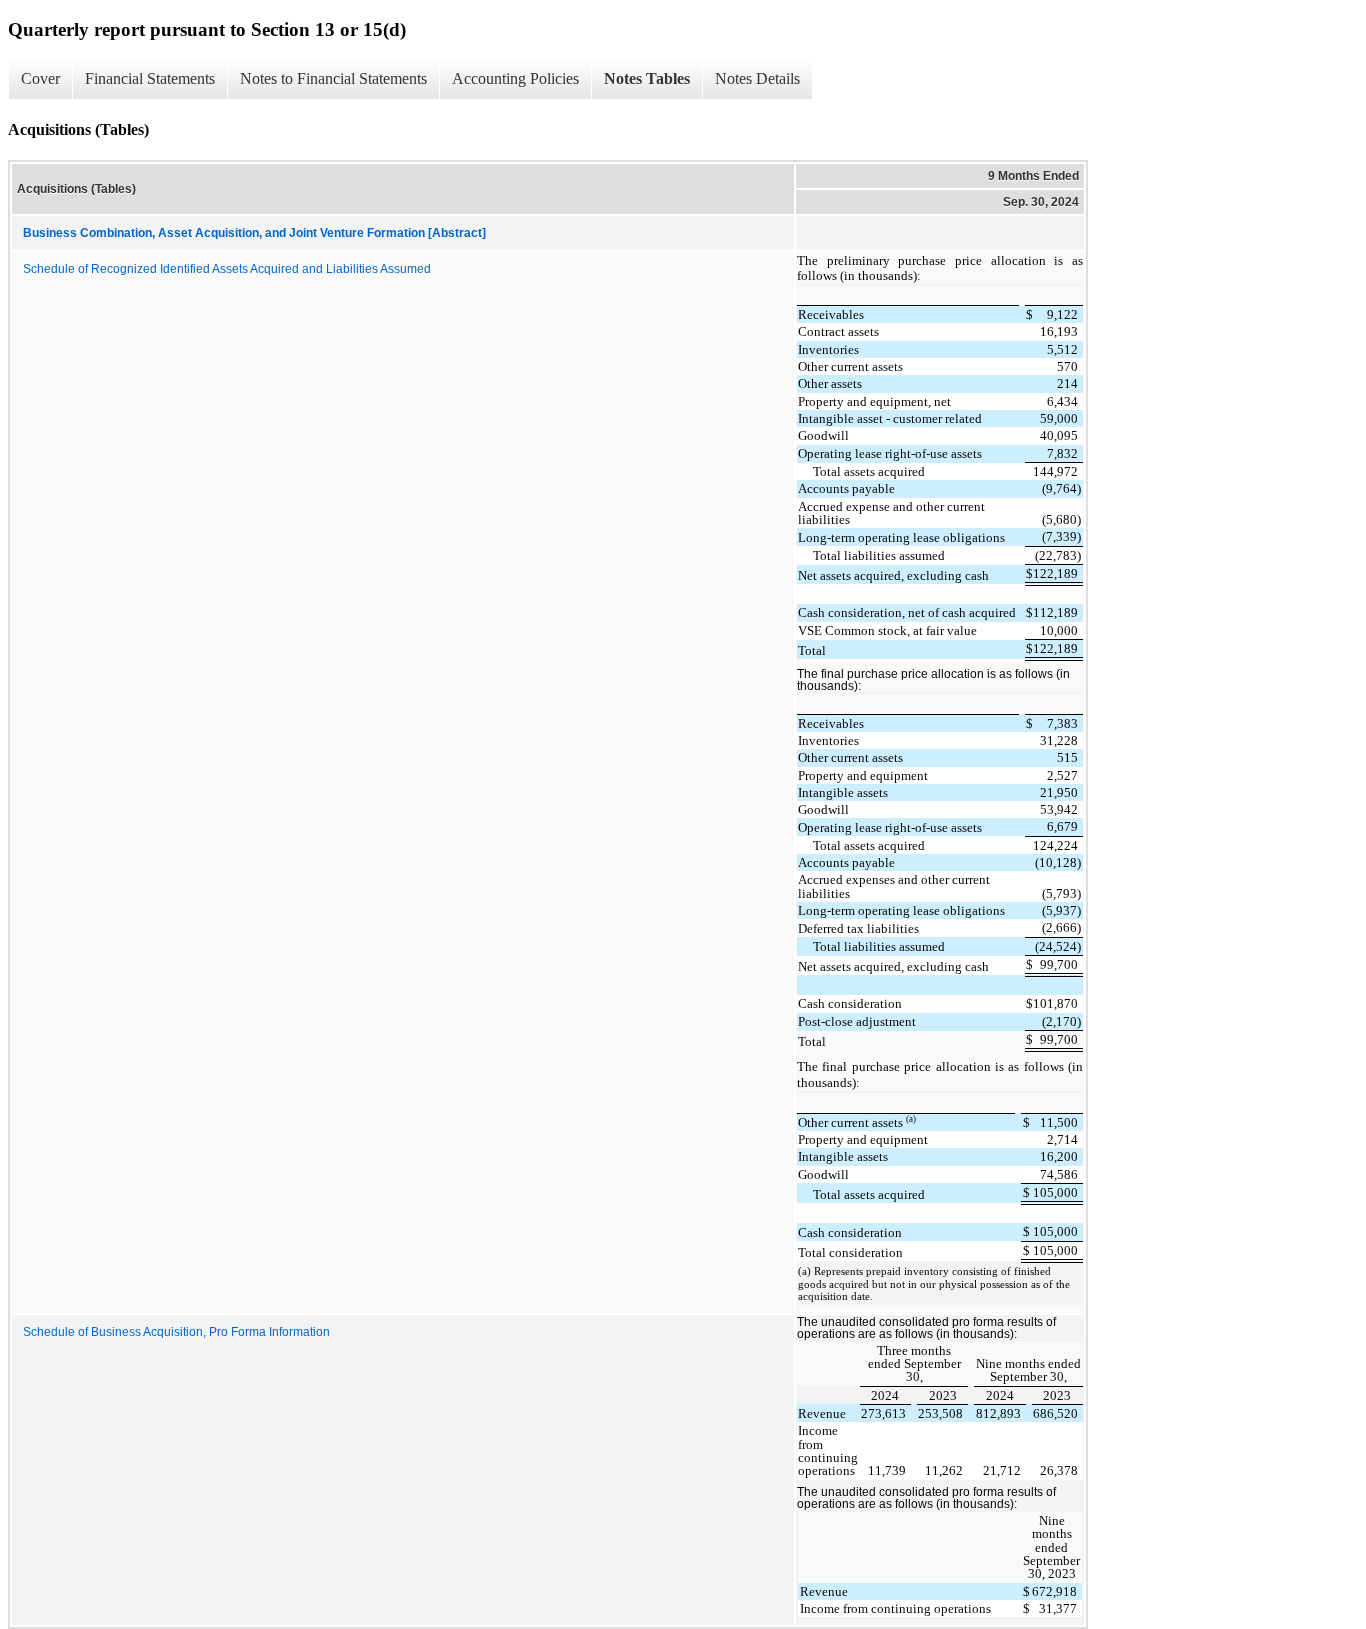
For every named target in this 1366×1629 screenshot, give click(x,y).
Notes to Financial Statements (333, 78)
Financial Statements (150, 78)
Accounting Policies (515, 78)
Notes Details (757, 78)
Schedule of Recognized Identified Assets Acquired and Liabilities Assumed (227, 269)
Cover (40, 78)
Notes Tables (647, 78)
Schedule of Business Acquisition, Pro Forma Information (176, 1332)
